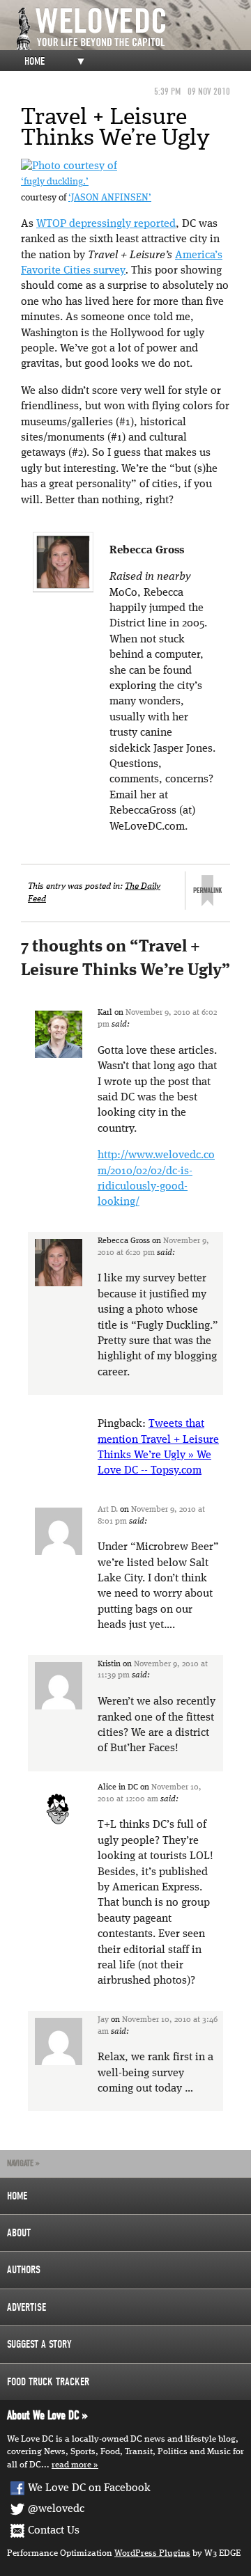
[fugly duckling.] (69, 166)
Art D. (108, 1510)
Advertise (26, 2307)
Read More (71, 2465)
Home (35, 61)
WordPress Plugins (152, 2553)
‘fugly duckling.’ (55, 182)
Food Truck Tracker (48, 2382)
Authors (24, 2270)
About (19, 2233)
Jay (103, 2020)
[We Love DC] (132, 29)
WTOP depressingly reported (106, 224)
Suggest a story (39, 2344)
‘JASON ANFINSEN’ (110, 198)
